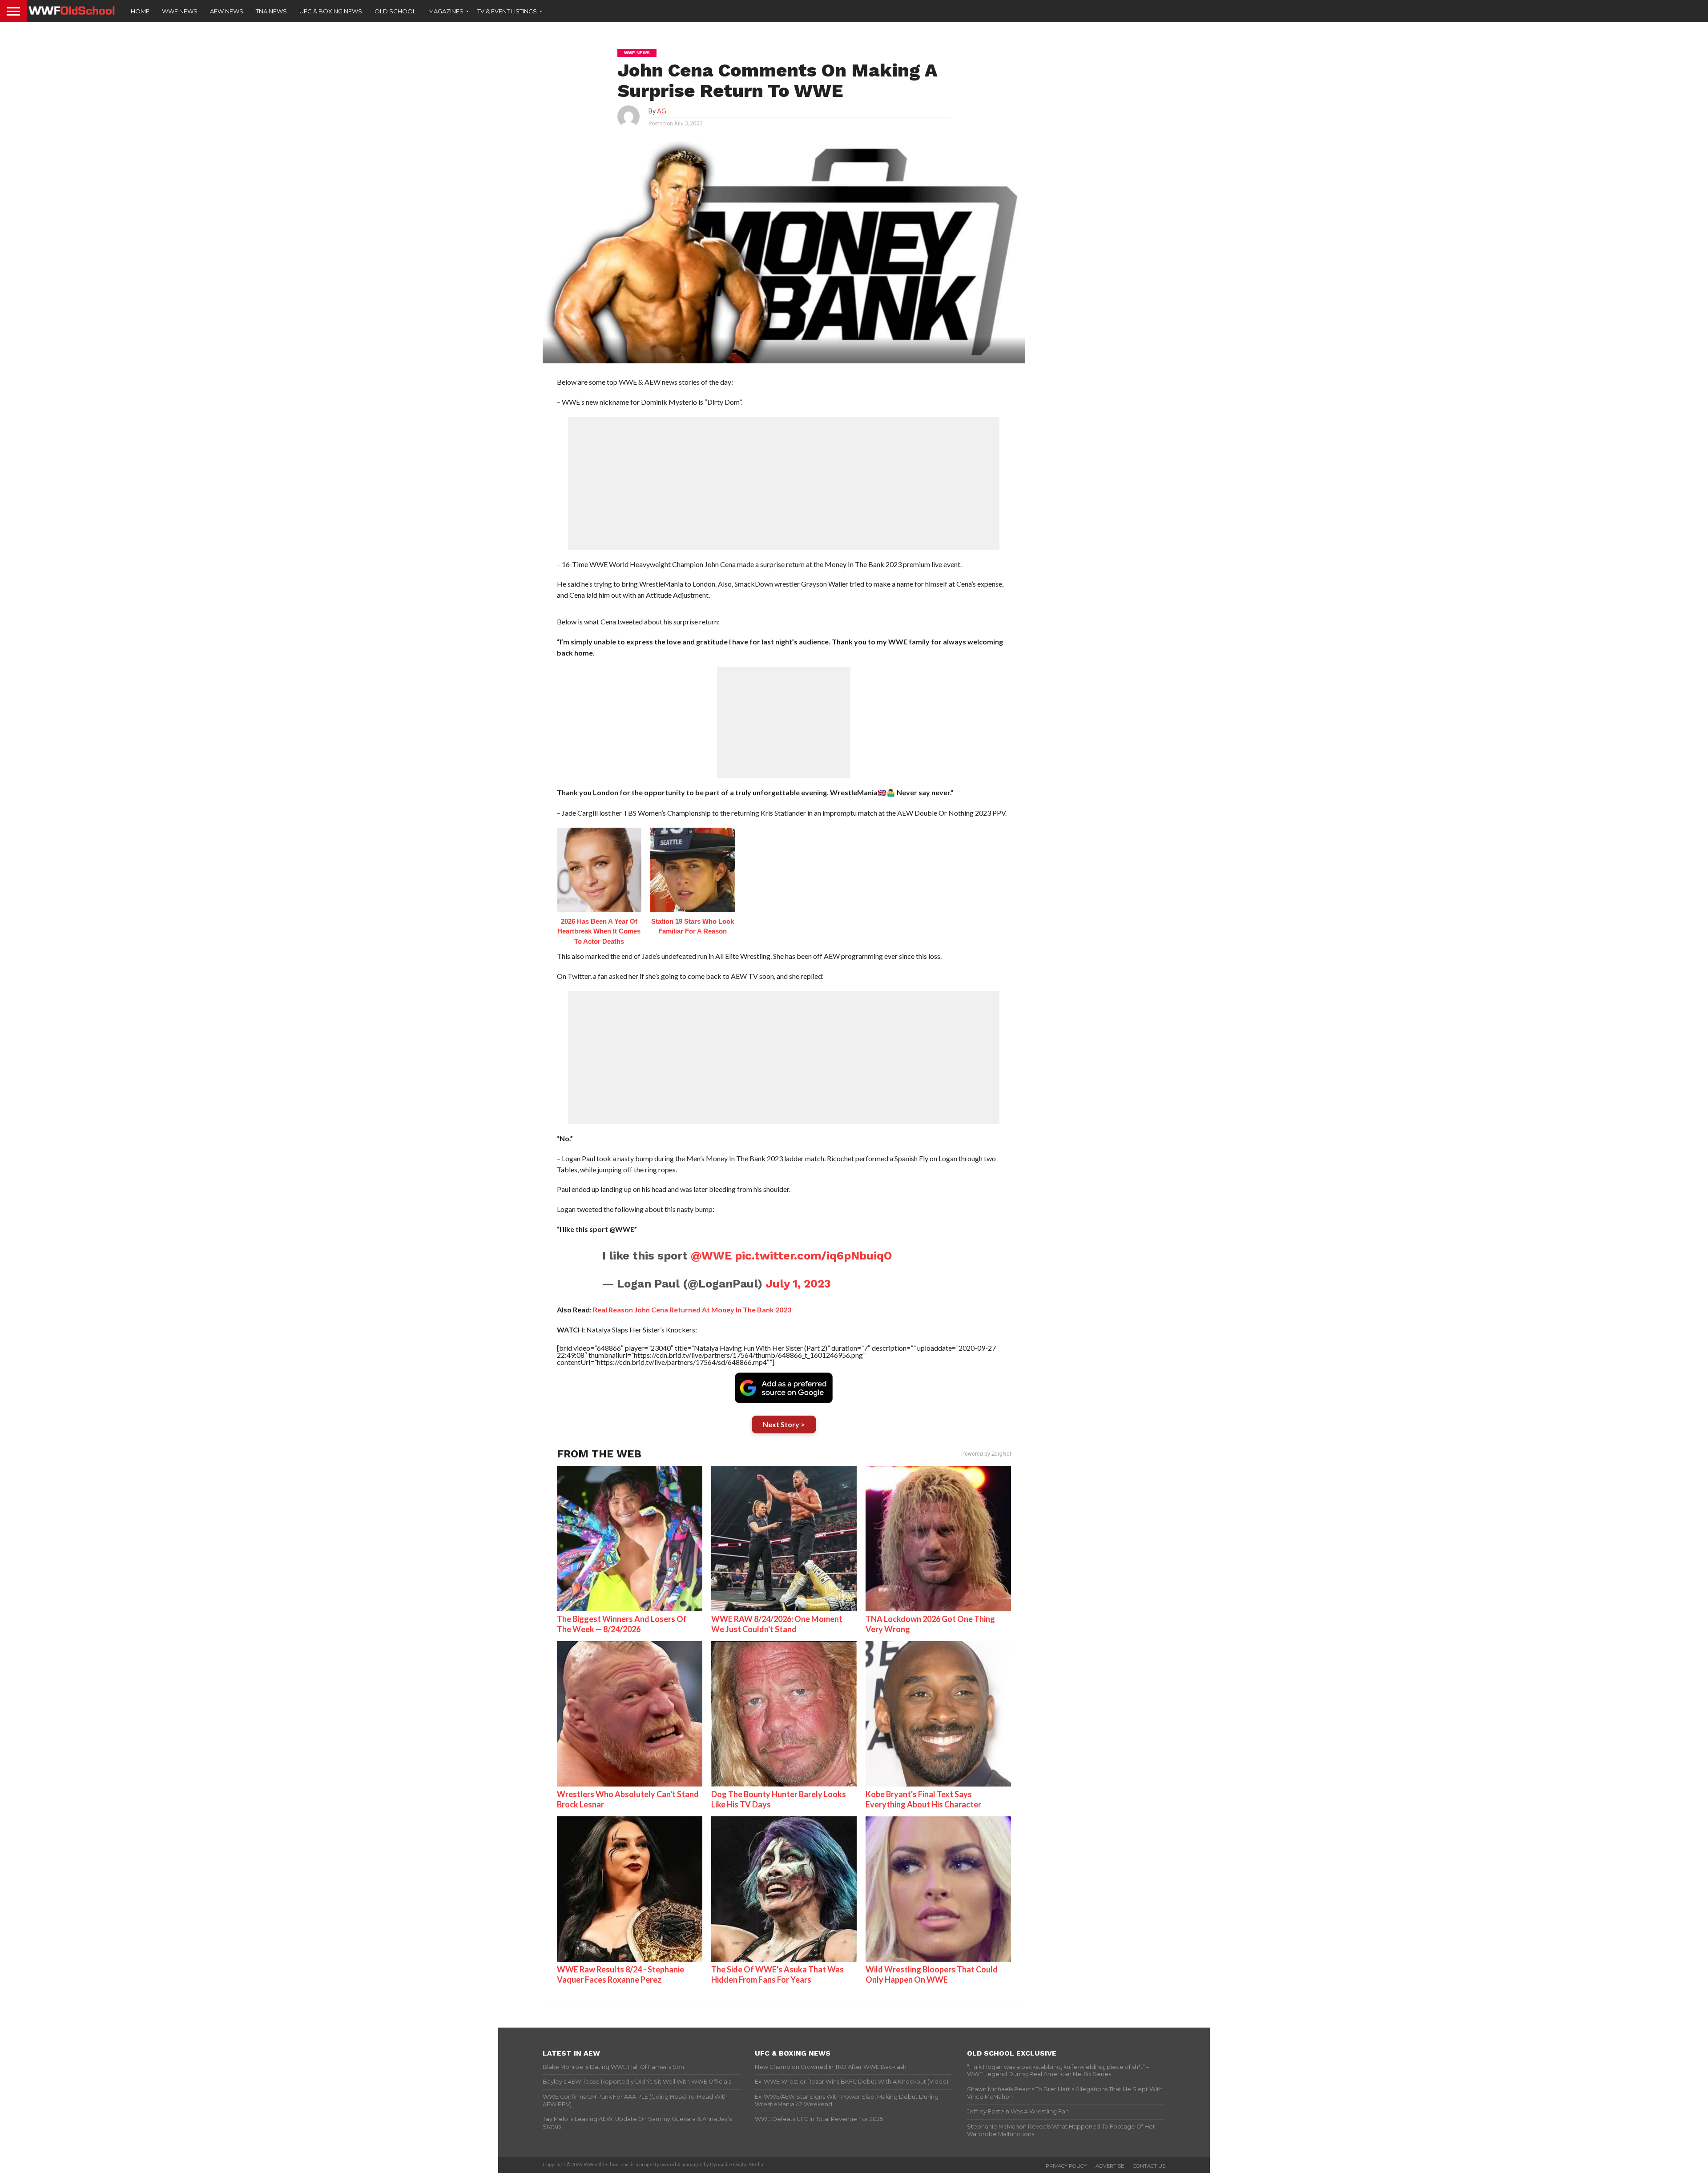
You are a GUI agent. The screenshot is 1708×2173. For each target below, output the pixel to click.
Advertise (1110, 2166)
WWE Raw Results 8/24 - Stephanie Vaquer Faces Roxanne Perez (620, 1974)
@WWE (711, 1256)
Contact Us (1149, 2166)
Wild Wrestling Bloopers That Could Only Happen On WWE (932, 1974)
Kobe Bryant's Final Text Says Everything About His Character (923, 1799)
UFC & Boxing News (331, 11)
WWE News (180, 11)
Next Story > (784, 1424)
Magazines (446, 11)
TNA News (271, 11)
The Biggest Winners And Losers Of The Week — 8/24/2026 (622, 1624)
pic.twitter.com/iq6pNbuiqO (814, 1256)
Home (140, 11)
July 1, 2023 (798, 1284)
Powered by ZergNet (986, 1454)
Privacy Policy (1066, 2166)
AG (662, 111)
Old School (395, 11)
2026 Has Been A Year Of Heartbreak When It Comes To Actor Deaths (599, 931)
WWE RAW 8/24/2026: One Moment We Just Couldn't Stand (777, 1624)
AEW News (227, 11)
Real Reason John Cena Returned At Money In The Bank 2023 (692, 1310)
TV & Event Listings (507, 11)
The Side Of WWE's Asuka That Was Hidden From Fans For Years (777, 1974)
